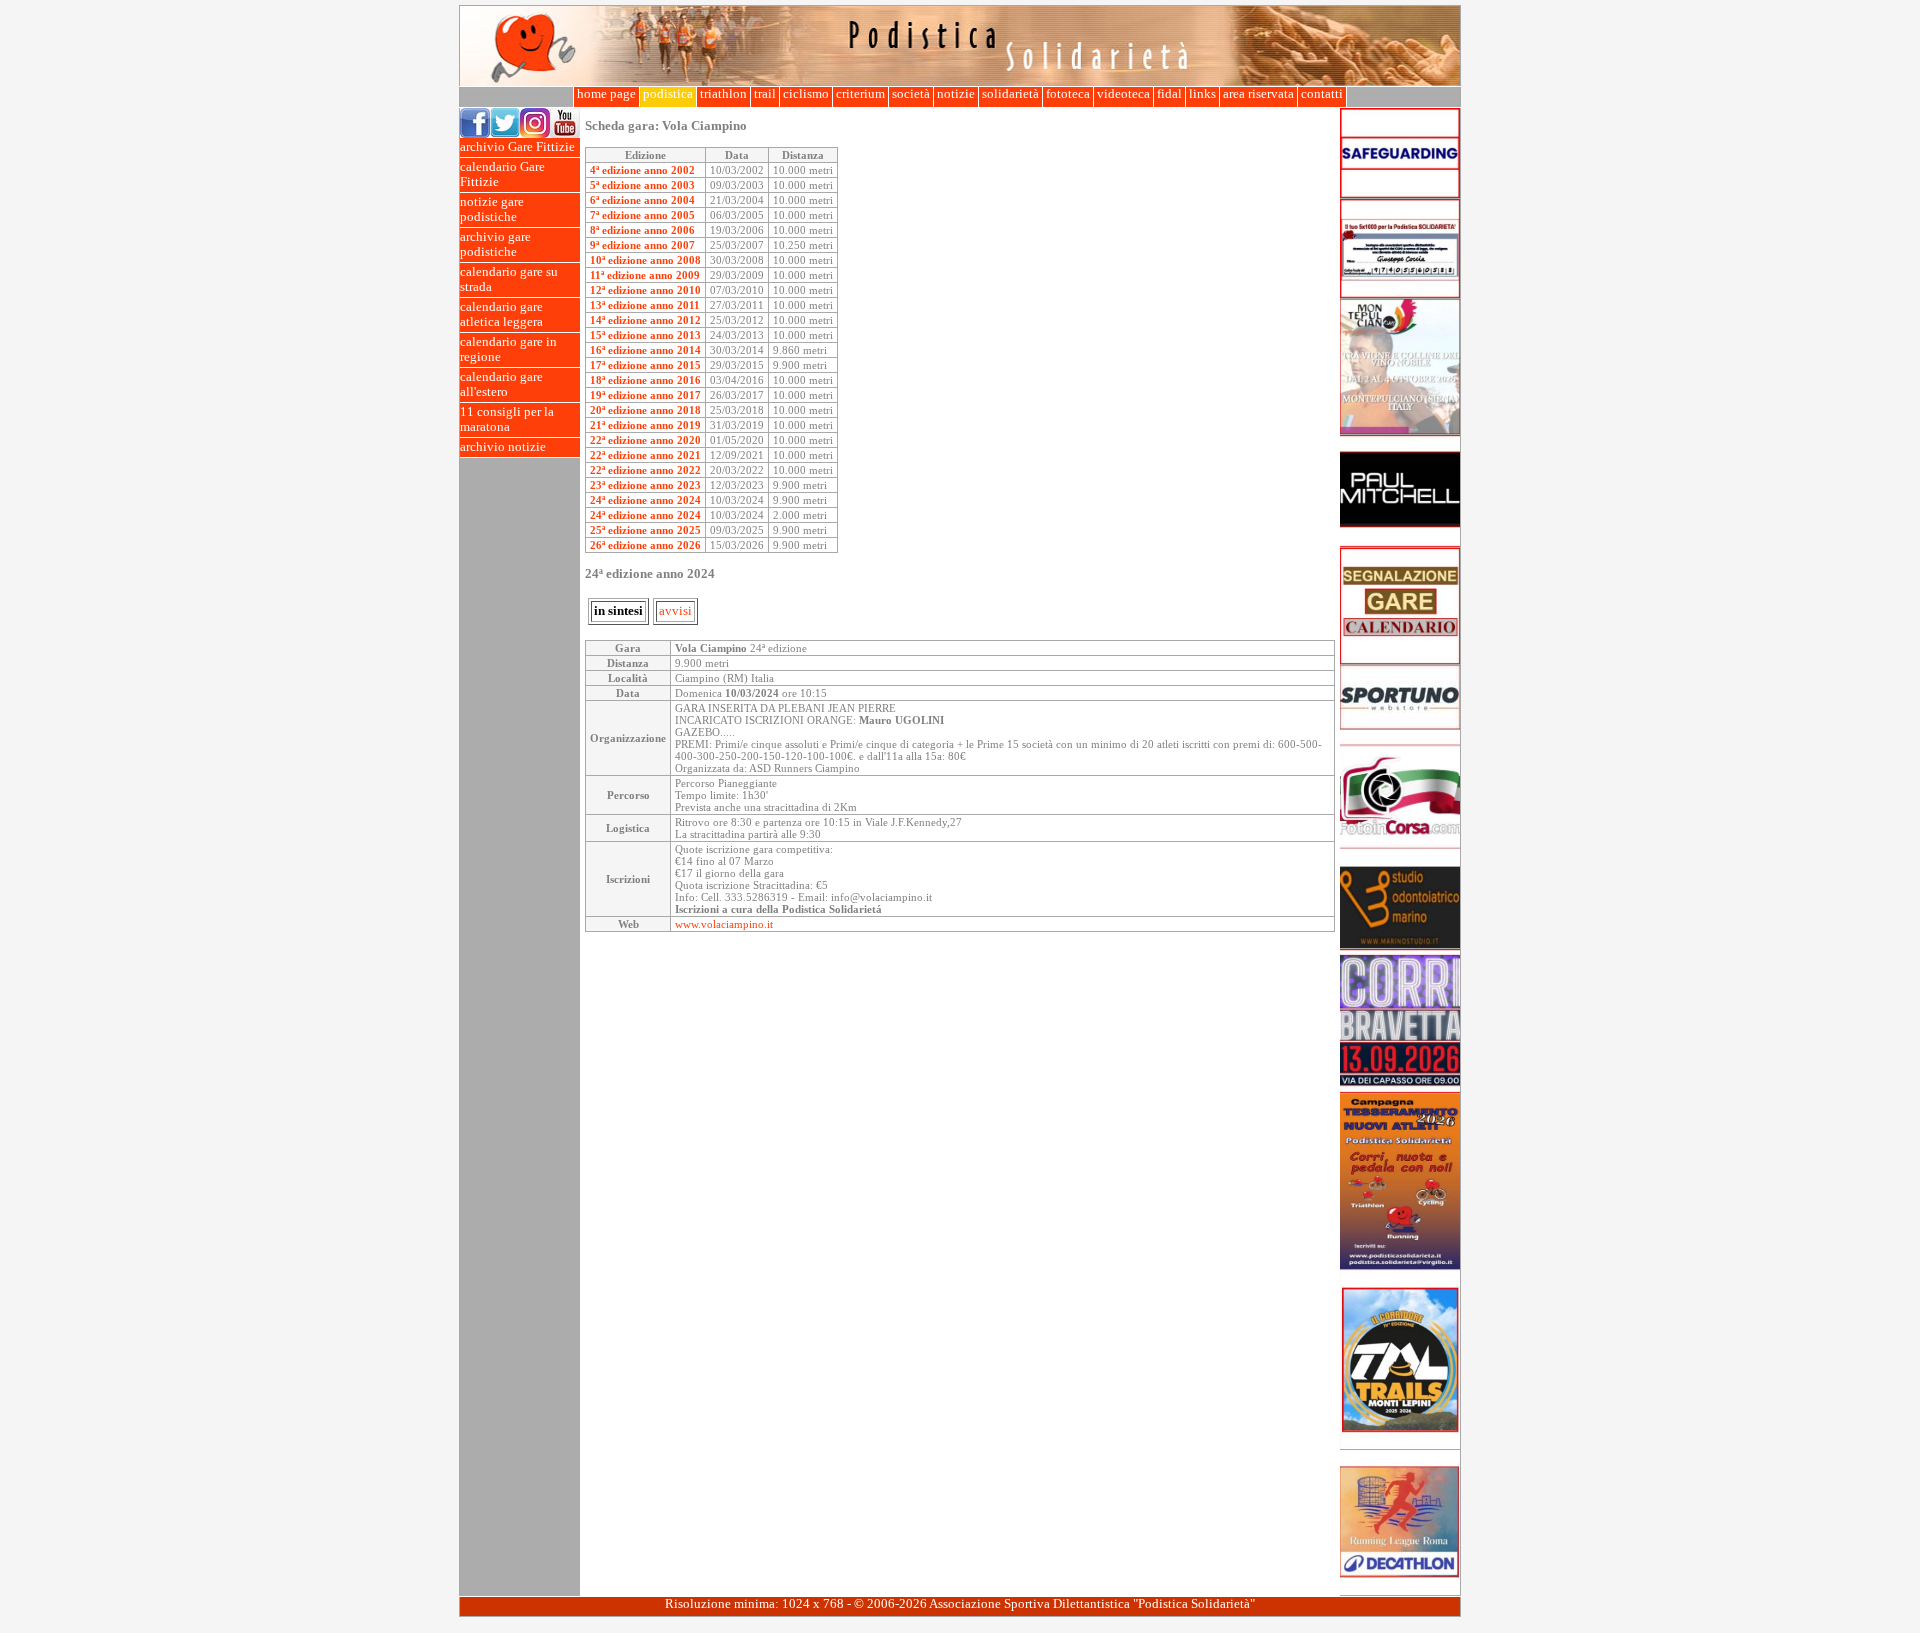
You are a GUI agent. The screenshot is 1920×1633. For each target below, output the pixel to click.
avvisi (675, 611)
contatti (1322, 94)
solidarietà (1010, 94)
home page (606, 94)
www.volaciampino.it (724, 924)
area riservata (1258, 94)
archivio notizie (503, 447)
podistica (668, 94)
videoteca (1123, 94)
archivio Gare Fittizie (517, 147)
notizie (956, 94)
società (911, 94)
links (1202, 94)
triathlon (723, 94)
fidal (1169, 94)
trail (765, 94)
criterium (860, 94)
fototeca (1068, 94)
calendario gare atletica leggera (501, 314)
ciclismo (806, 94)
